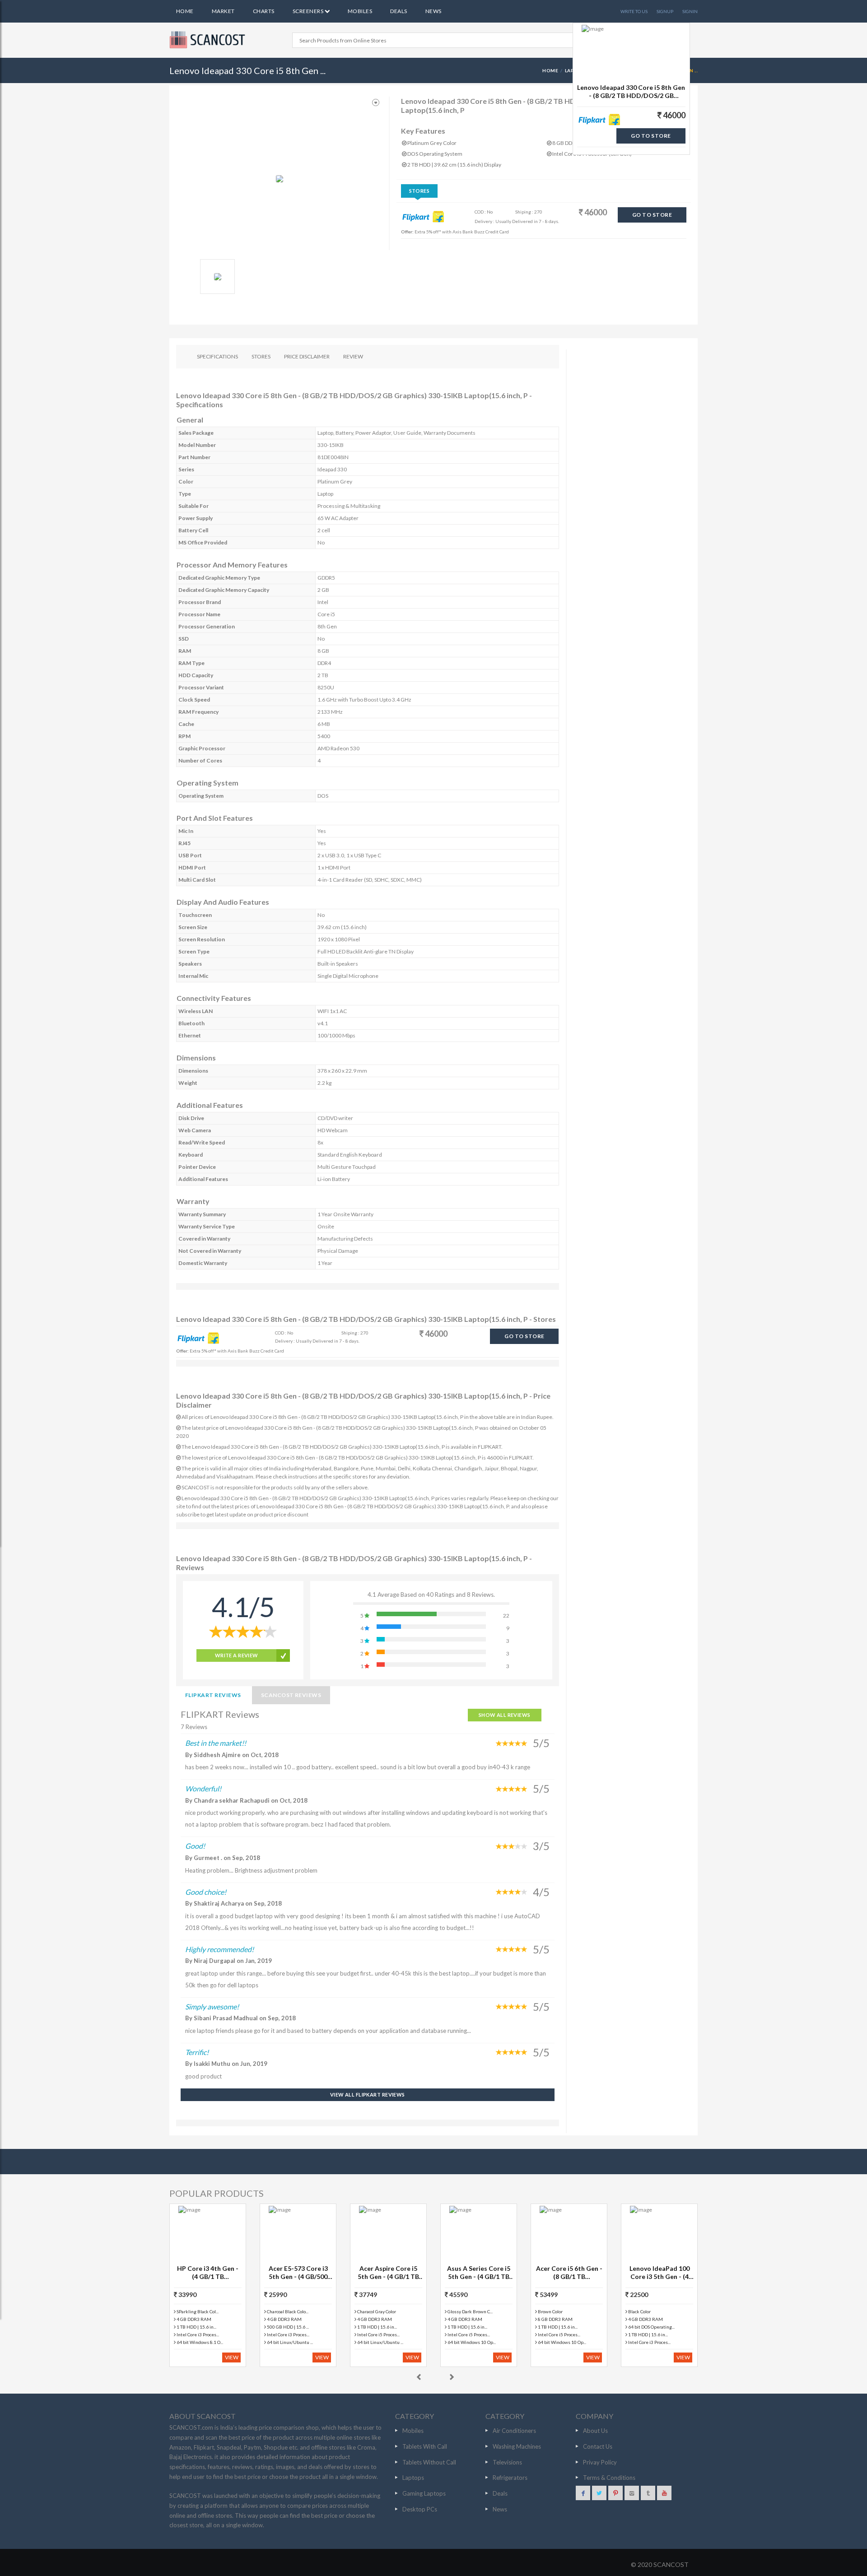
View (232, 2357)
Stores (420, 191)
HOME (550, 70)
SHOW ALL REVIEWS (505, 1715)
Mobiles (360, 11)
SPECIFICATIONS (217, 356)
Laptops (413, 2478)
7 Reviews (194, 1727)
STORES (261, 356)
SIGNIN (690, 11)
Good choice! (206, 1892)
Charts (264, 11)
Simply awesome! (212, 2006)
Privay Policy (600, 2462)
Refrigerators (510, 2478)
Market (223, 11)
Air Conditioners (514, 2431)
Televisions (507, 2462)
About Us (595, 2431)
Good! (195, 1846)
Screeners (309, 11)
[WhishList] (376, 103)
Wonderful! (203, 1788)
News (433, 11)
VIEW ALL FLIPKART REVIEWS (368, 2095)
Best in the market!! (216, 1743)
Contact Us (598, 2446)
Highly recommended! (219, 1949)
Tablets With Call (425, 2446)
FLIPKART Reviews (213, 1695)
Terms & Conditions (609, 2478)
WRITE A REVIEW (237, 1655)
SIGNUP (665, 11)
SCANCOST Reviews (291, 1695)
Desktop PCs (420, 2509)
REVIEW (353, 356)
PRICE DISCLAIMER (307, 356)
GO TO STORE (652, 215)
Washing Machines (517, 2446)
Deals (399, 11)
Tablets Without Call (429, 2462)
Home (185, 11)
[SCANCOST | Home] (209, 40)
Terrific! (197, 2052)
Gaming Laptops (424, 2493)
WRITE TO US (634, 11)
